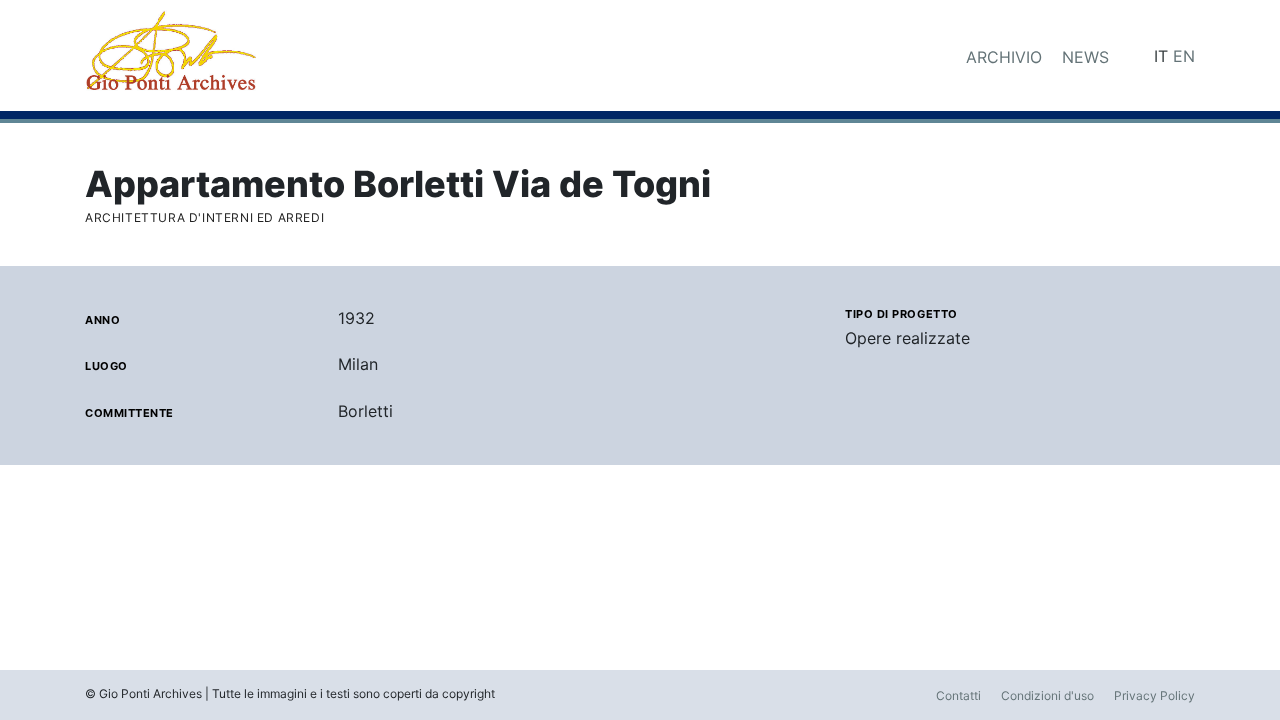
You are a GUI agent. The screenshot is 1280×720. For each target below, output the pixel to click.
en (1184, 56)
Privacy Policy (1154, 695)
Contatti (958, 695)
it (1161, 56)
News (1085, 57)
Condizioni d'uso (1047, 695)
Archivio (1004, 57)
